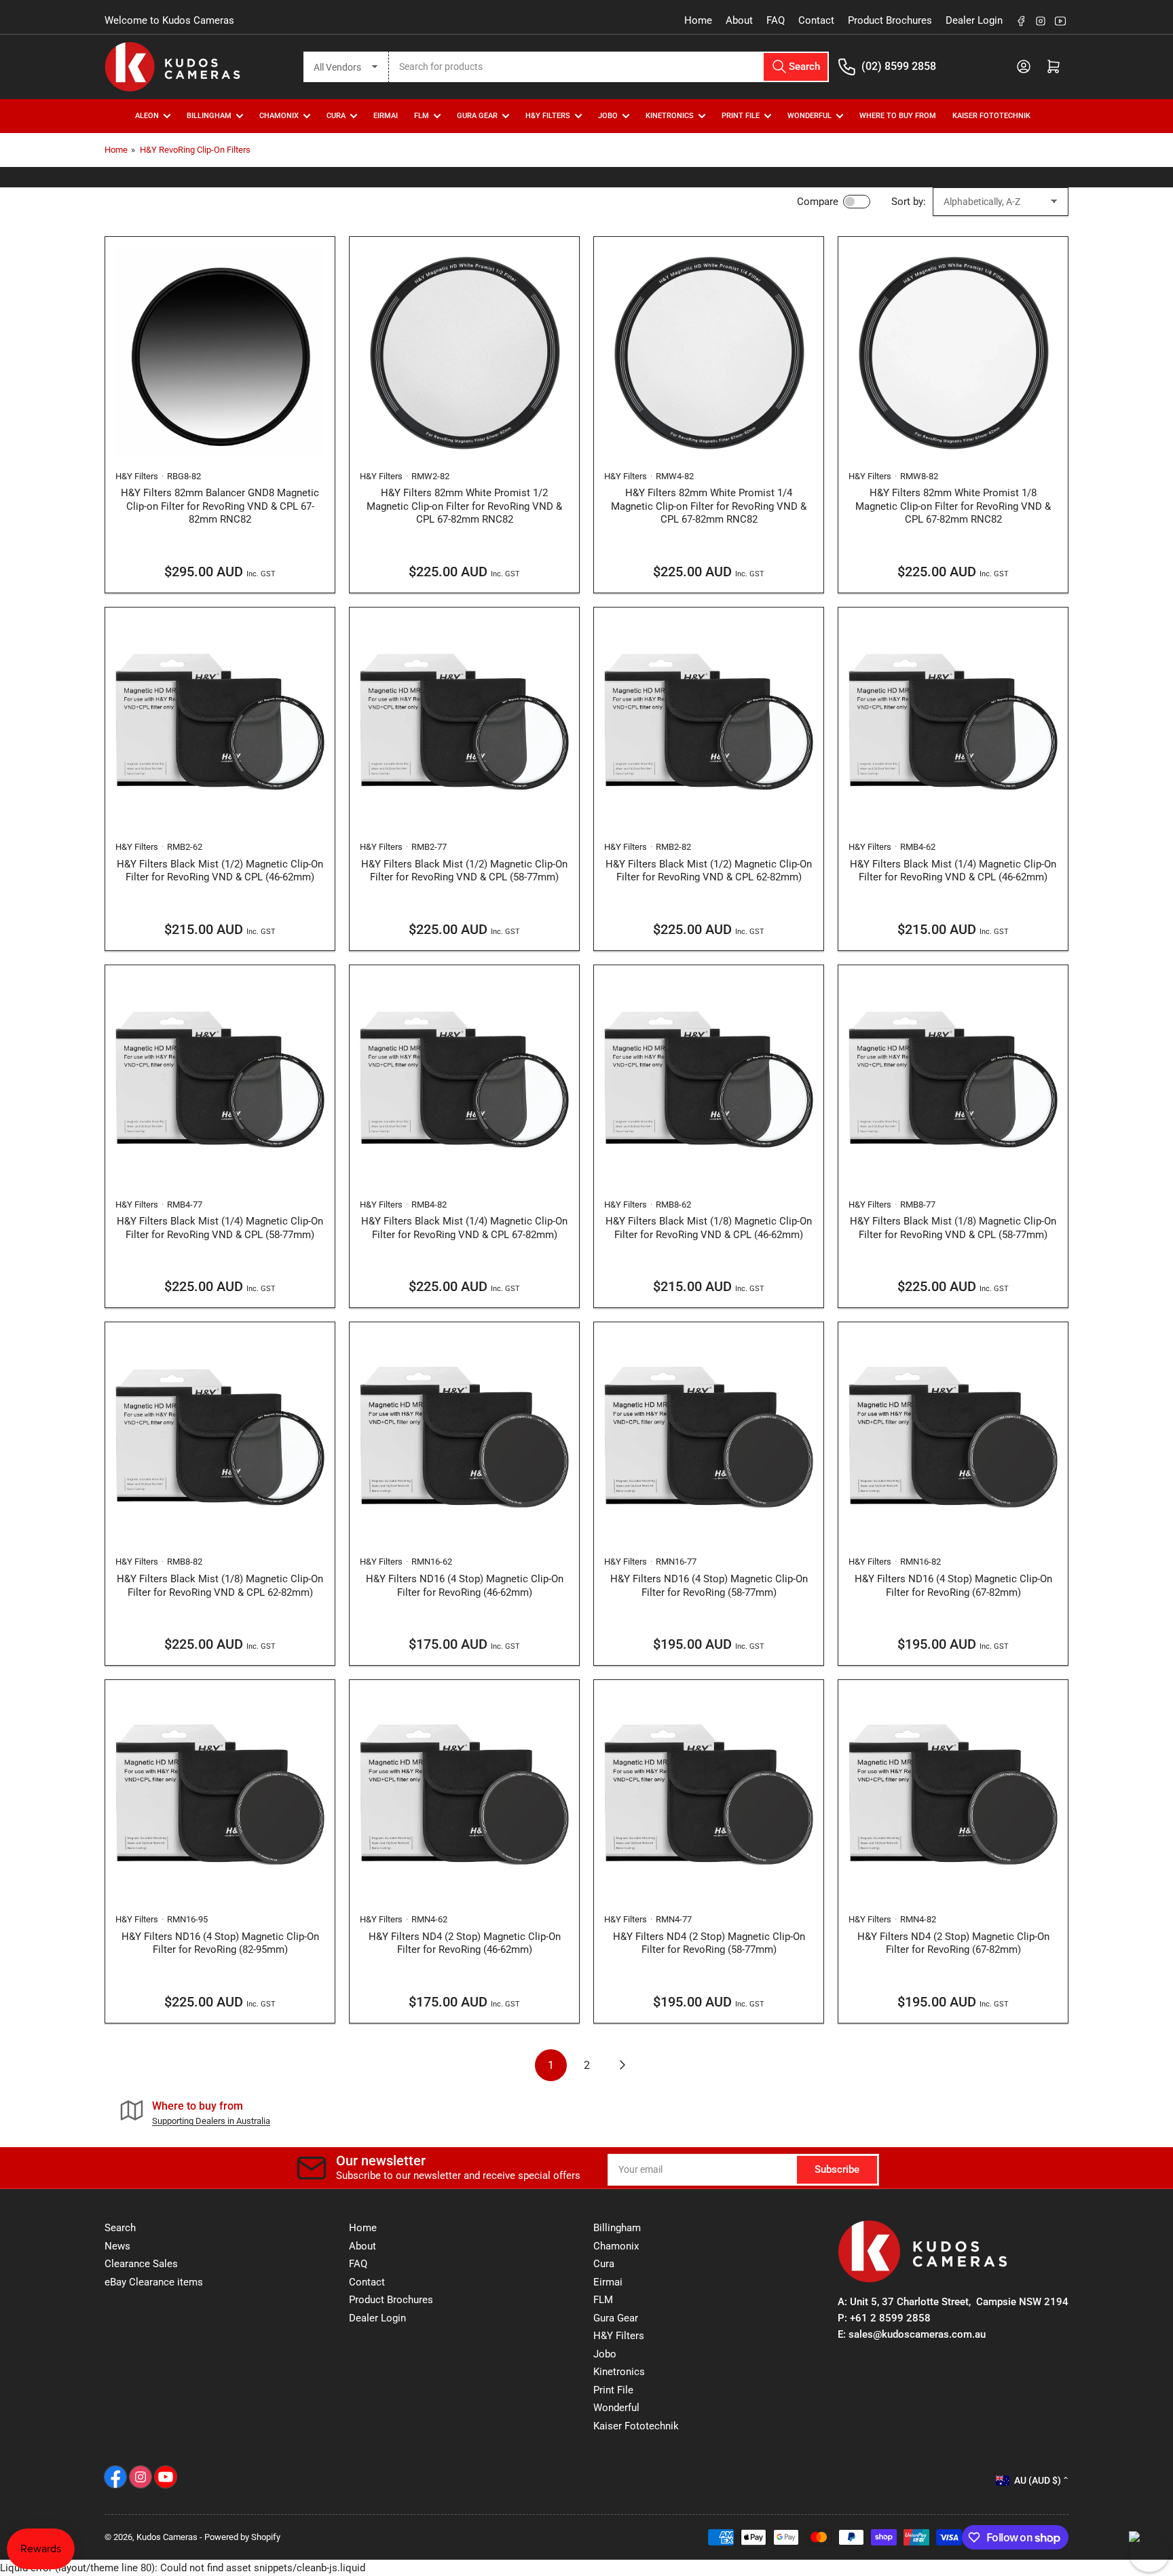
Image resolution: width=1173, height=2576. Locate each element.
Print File (741, 116)
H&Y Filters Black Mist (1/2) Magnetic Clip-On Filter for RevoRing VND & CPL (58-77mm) (464, 871)
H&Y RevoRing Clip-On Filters (195, 150)
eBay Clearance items (154, 2282)
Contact (816, 20)
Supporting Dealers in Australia (211, 2121)
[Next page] (623, 2065)
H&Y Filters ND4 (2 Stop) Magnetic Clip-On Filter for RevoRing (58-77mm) (709, 1943)
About (739, 20)
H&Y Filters (548, 116)
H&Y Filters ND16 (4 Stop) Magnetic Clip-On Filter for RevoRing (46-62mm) (465, 1586)
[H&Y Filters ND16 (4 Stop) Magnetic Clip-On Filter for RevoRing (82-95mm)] (220, 1795)
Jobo (605, 2354)
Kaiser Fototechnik (991, 116)
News (117, 2246)
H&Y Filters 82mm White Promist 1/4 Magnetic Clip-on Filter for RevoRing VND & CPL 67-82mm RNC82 (709, 506)
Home (698, 20)
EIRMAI (386, 116)
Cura (604, 2264)
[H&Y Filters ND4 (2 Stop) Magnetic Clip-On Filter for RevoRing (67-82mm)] (953, 1795)
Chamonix (616, 2246)
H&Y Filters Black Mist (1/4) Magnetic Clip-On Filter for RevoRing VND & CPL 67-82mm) (464, 1228)
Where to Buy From (898, 116)
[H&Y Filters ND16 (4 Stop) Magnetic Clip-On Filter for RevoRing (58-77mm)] (709, 1437)
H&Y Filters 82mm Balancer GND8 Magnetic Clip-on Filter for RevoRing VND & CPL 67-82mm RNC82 (220, 506)
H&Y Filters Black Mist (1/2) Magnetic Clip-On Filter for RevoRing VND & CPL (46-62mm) (220, 871)
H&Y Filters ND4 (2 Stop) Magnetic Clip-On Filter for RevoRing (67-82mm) (953, 1943)
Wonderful (616, 2408)
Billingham (209, 116)
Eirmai (608, 2282)
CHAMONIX (279, 116)
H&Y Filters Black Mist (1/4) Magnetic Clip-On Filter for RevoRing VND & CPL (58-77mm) (220, 1228)
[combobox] (609, 67)
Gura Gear (477, 116)
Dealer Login (974, 20)
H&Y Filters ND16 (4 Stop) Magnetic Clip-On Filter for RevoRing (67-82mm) (953, 1586)
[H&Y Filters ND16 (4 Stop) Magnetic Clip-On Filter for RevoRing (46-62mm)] (464, 1437)
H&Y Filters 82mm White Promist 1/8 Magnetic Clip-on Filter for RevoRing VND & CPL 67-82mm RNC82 (953, 506)
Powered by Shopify (242, 2537)
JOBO (608, 116)
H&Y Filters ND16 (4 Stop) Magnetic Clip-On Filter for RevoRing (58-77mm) (709, 1586)
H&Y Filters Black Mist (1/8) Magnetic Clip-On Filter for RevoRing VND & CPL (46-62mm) (709, 1228)
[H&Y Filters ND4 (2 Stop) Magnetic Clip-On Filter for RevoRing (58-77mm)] (709, 1795)
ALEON (147, 116)
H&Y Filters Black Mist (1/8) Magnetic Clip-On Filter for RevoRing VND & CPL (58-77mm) (953, 1228)
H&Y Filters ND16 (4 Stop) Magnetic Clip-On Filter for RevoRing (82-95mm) (220, 1943)
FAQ (776, 20)
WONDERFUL (809, 116)
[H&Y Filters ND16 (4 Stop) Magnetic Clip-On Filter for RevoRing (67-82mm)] (953, 1437)
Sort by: (909, 202)
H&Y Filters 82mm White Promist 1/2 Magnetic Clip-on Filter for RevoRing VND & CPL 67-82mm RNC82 (464, 506)
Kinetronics (670, 116)
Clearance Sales (141, 2264)
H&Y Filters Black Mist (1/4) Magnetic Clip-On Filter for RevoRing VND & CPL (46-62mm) (953, 871)
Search (120, 2228)
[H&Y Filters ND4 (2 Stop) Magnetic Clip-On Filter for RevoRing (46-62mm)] (464, 1795)
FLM (422, 116)
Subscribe (837, 2169)
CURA (336, 116)
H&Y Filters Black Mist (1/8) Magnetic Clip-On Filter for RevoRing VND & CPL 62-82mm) (220, 1586)
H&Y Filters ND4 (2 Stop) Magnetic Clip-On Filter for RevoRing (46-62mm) (465, 1943)
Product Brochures (890, 20)
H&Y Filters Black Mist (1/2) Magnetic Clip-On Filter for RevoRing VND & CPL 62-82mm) (709, 871)
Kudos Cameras (167, 2537)
